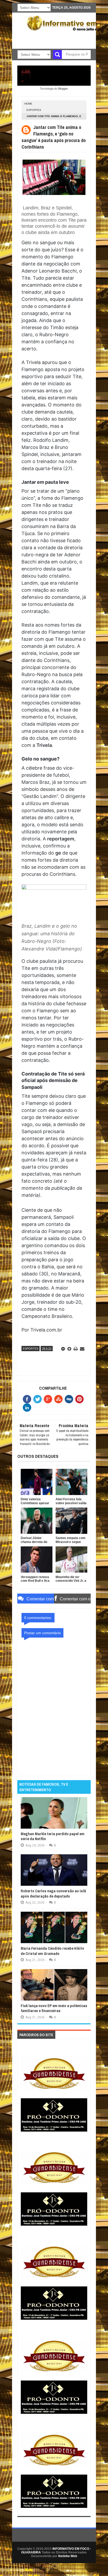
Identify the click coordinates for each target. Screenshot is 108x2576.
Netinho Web (68, 2556)
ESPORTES (34, 110)
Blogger (63, 89)
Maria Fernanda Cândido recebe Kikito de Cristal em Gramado (52, 1951)
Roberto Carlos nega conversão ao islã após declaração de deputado (53, 1893)
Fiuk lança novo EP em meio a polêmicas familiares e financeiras (54, 2008)
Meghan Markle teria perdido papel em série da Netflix (53, 1836)
